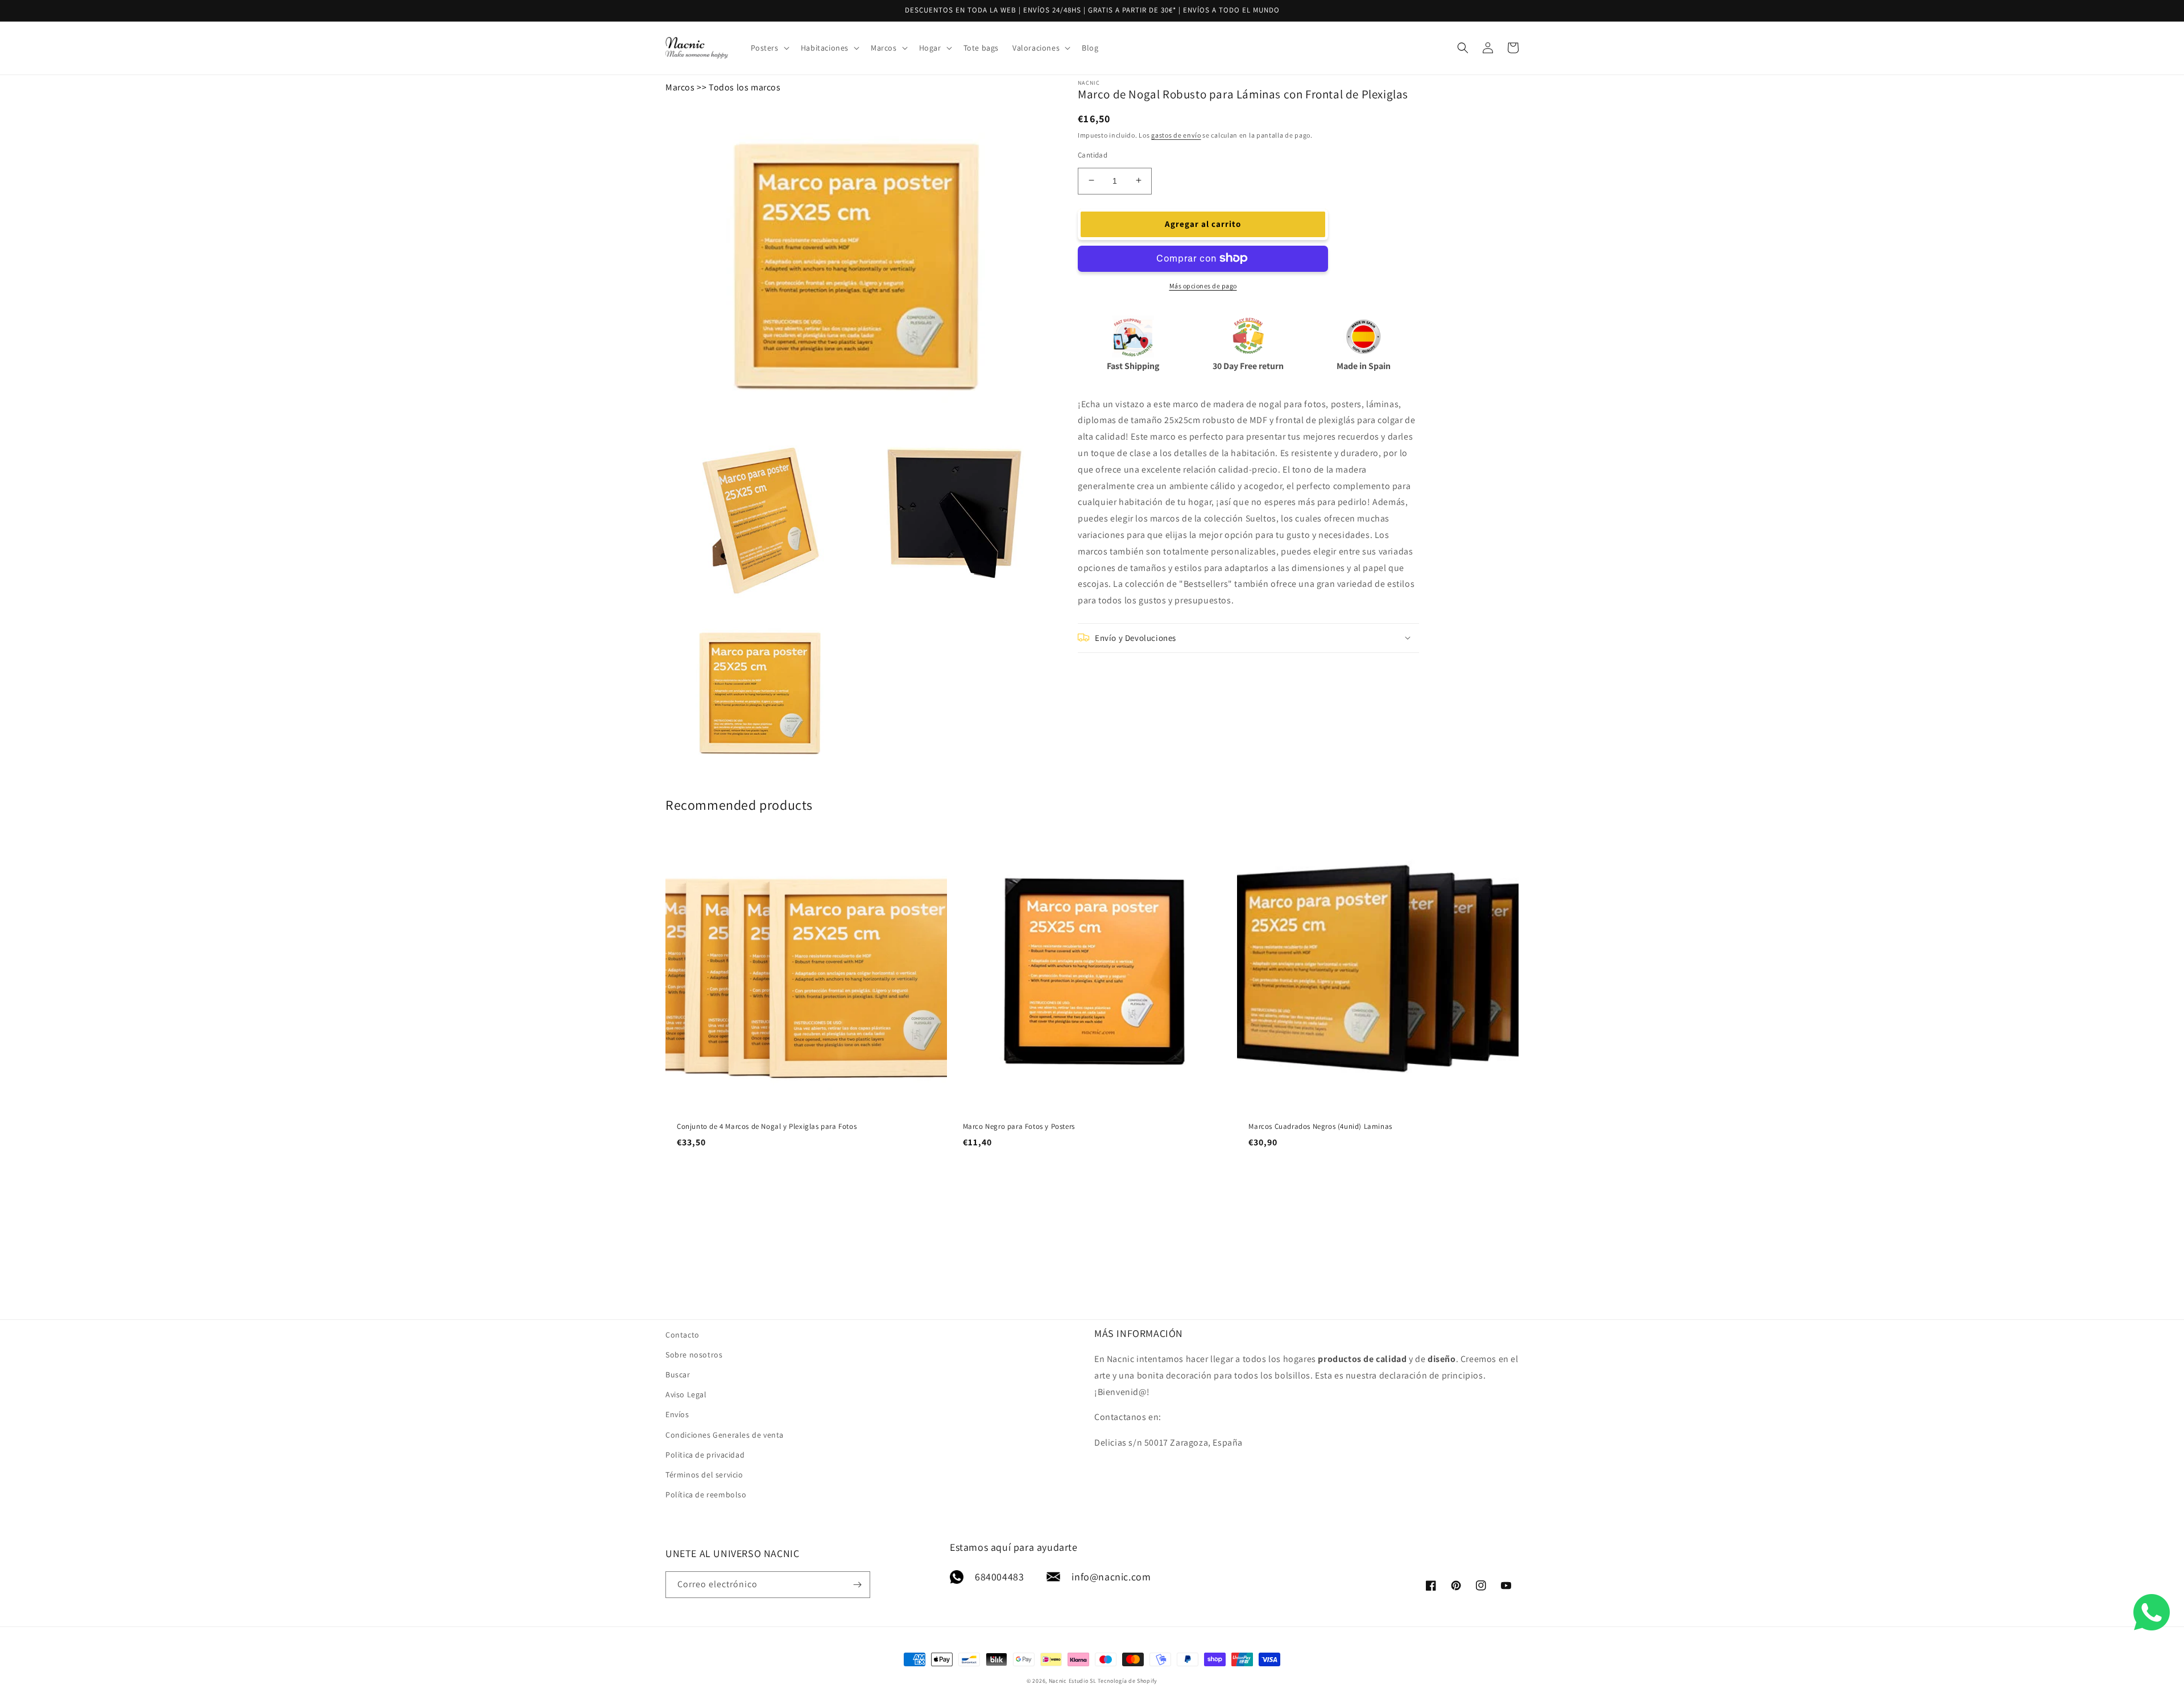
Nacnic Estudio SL (1073, 1681)
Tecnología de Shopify (1128, 1681)
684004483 (999, 1577)
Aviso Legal (686, 1394)
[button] (769, 48)
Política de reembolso (706, 1495)
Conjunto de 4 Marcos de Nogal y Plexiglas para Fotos (767, 1127)
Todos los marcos (745, 87)
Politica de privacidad (705, 1455)
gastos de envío (1176, 134)
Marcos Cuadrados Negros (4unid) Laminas (1320, 1127)
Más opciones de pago (1203, 285)
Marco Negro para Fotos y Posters (1019, 1127)
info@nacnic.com (1111, 1577)
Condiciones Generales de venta (725, 1435)
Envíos (677, 1414)
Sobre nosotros (694, 1355)
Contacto (682, 1335)
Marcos (680, 87)
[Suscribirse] (857, 1585)
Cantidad (1093, 154)
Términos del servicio (704, 1475)
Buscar (678, 1375)
